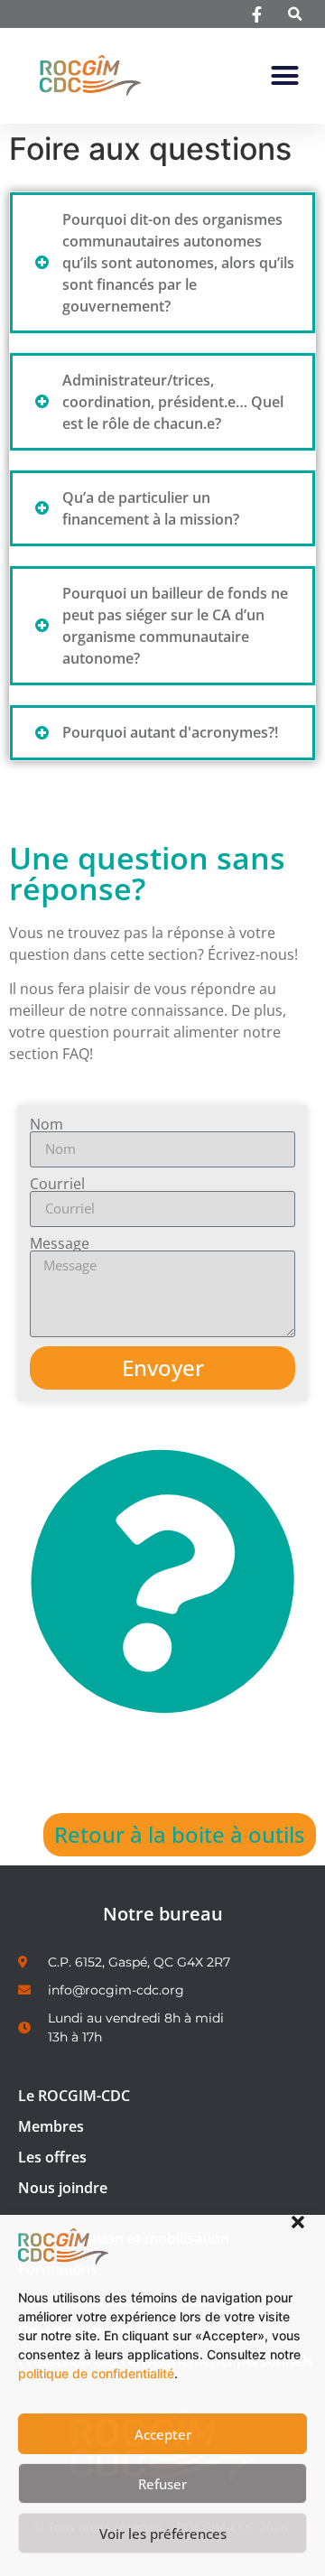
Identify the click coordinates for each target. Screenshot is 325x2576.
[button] (298, 2222)
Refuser (162, 2484)
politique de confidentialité (96, 2373)
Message (60, 1243)
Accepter (163, 2434)
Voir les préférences (163, 2534)
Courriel (57, 1184)
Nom (46, 1124)
